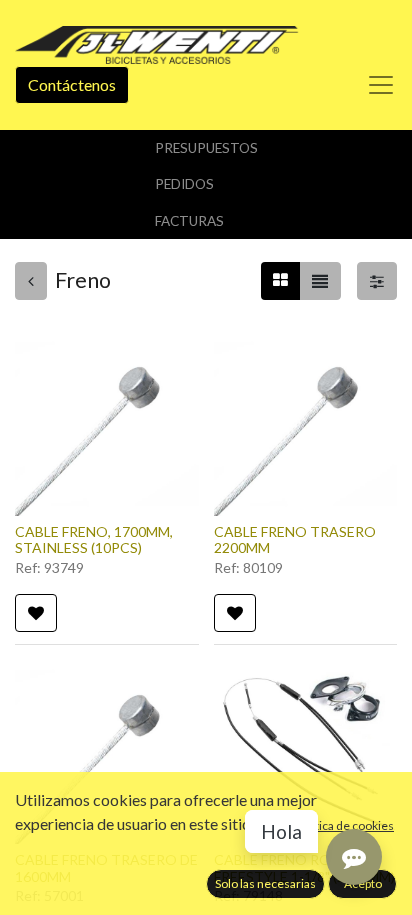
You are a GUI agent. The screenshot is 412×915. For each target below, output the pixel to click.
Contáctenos (72, 84)
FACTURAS (189, 221)
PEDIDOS (184, 184)
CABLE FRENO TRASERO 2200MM (295, 540)
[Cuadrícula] (280, 281)
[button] (36, 613)
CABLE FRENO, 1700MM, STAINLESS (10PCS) (94, 540)
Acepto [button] (363, 883)
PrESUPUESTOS (206, 148)
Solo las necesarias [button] (265, 883)
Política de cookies (344, 825)
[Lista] (320, 281)
